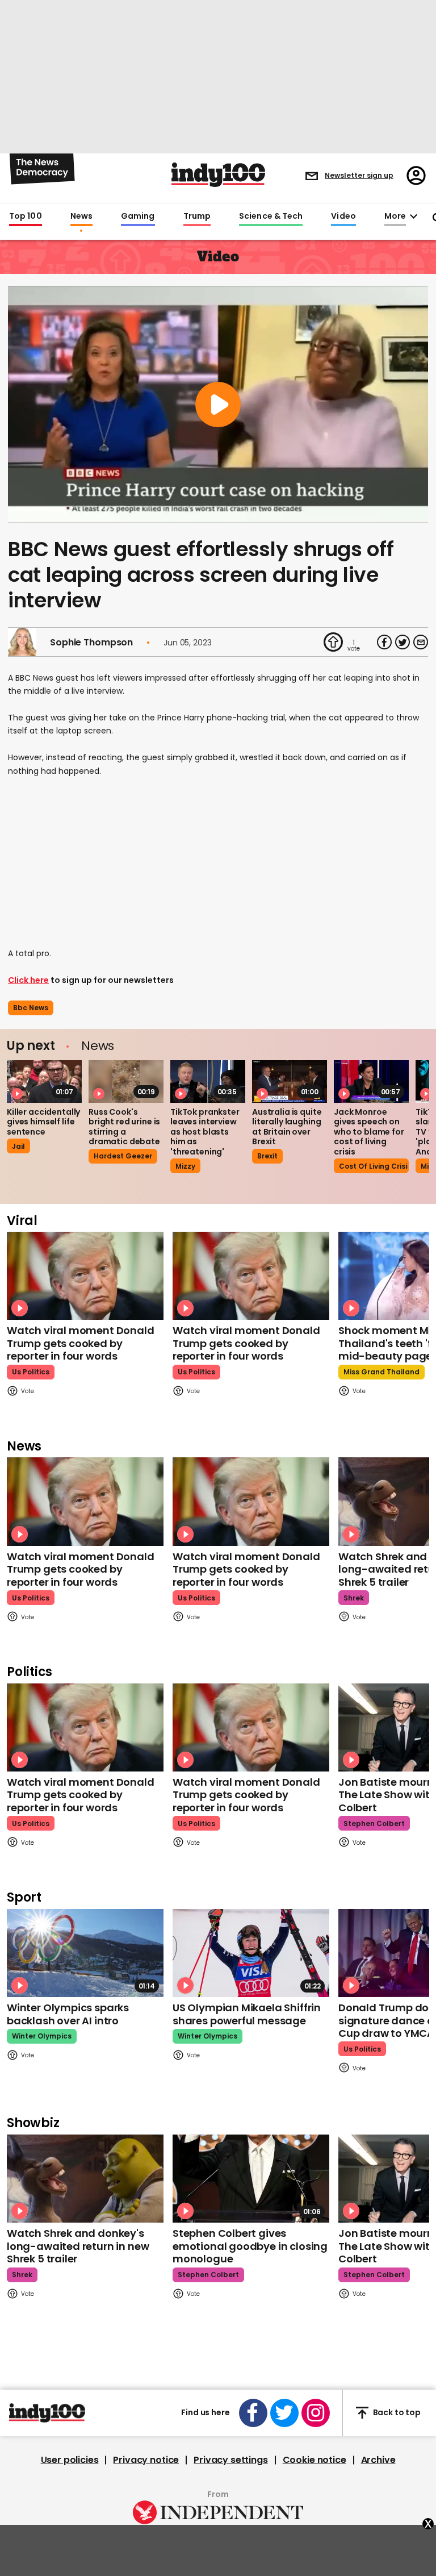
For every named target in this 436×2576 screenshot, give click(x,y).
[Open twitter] (284, 2413)
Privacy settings (230, 2460)
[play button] (218, 405)
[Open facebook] (253, 2413)
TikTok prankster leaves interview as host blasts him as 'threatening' (205, 1132)
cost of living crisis (374, 1166)
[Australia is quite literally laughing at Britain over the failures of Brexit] (290, 1081)
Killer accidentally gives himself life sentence (43, 1122)
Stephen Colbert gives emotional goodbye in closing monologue (250, 2246)
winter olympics (42, 2036)
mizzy (185, 1166)
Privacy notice (146, 2460)
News (81, 216)
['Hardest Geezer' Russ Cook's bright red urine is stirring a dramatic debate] (126, 1081)
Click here (28, 980)
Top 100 (26, 216)
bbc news (31, 1008)
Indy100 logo (218, 175)
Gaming (138, 216)
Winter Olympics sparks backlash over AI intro (68, 2014)
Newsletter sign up (359, 175)
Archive (378, 2460)
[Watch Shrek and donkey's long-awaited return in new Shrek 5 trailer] (85, 2179)
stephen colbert (374, 1823)
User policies (70, 2460)
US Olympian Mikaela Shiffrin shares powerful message (247, 2014)
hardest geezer (123, 1156)
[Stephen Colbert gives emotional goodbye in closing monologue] (251, 2179)
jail (18, 1146)
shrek (354, 1598)
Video (343, 216)
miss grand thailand (381, 1372)
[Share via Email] (421, 642)
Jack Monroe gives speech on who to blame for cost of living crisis (369, 1132)
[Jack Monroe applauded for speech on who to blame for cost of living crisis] (371, 1081)
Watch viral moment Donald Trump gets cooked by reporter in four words (81, 1343)
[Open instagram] (316, 2413)
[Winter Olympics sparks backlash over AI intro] (85, 1953)
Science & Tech (271, 216)
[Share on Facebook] (384, 642)
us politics (31, 1372)
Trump (197, 216)
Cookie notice (315, 2460)
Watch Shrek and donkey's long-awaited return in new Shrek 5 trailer (78, 2246)
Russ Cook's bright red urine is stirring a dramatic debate (124, 1127)
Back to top (397, 2412)
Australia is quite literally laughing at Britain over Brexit (287, 1127)
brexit (267, 1156)
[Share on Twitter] (403, 642)
